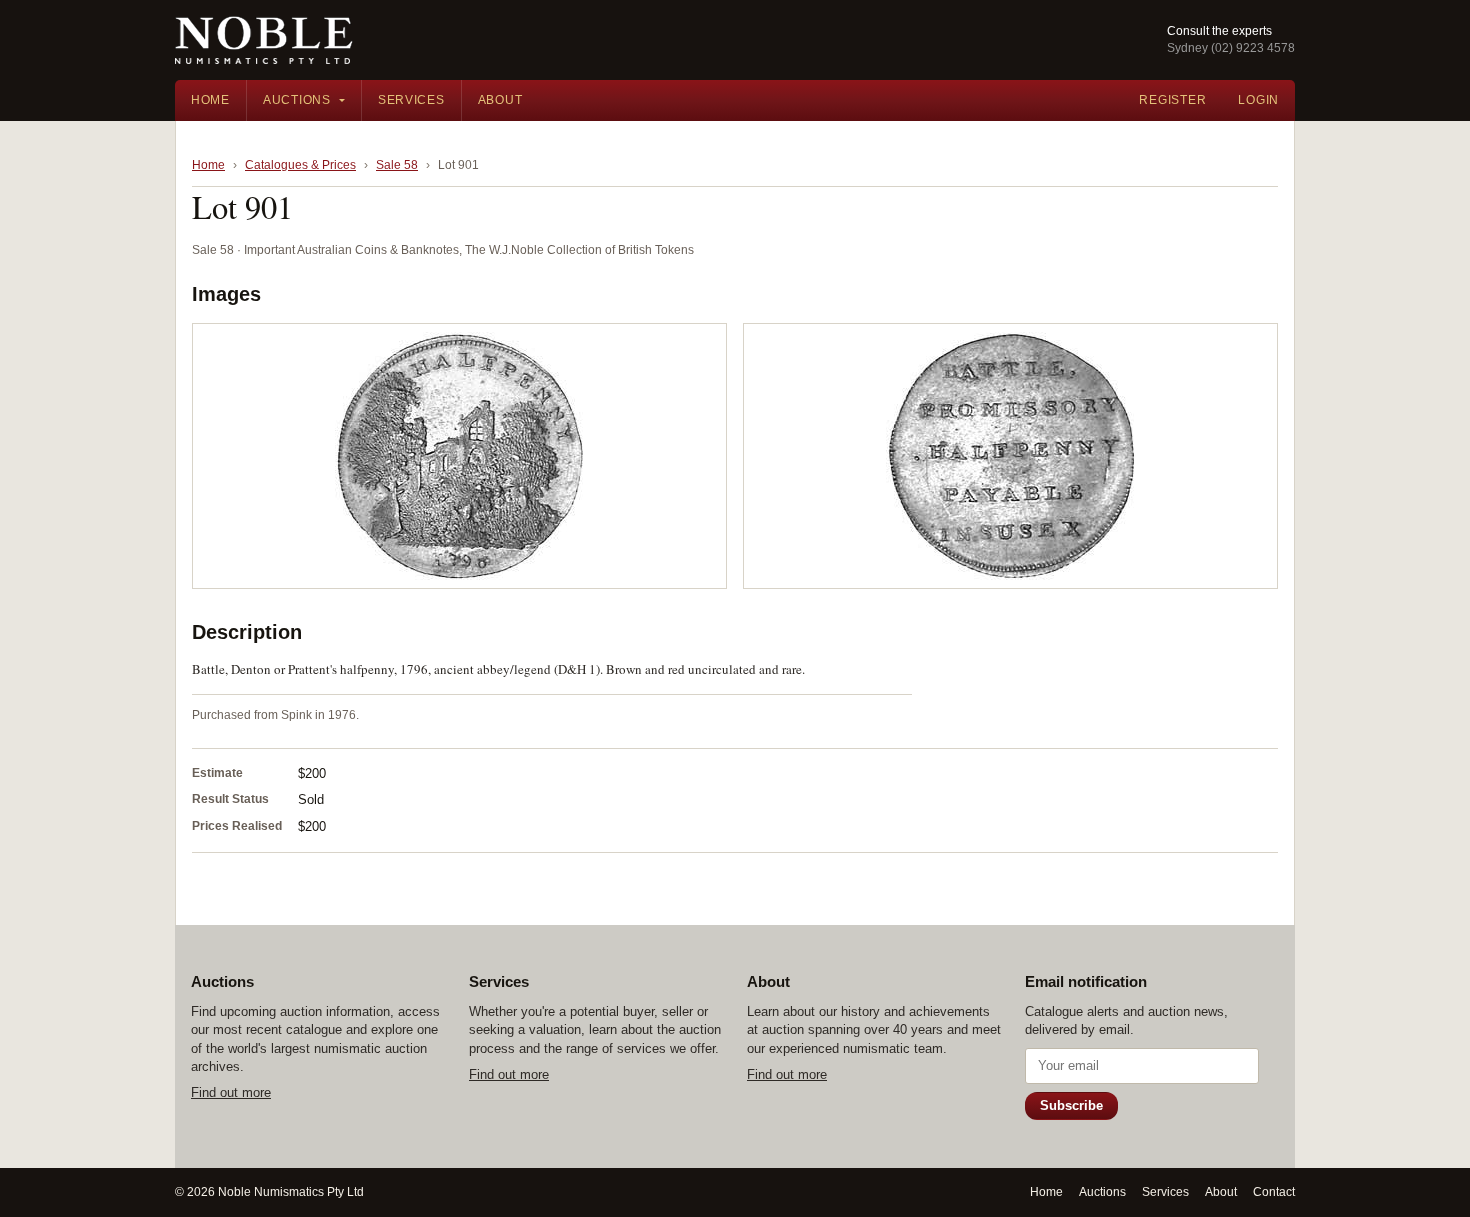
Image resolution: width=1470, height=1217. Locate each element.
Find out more (231, 1092)
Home (210, 100)
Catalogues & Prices (300, 165)
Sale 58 (397, 165)
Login (1258, 100)
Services (411, 100)
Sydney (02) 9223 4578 (1231, 48)
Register (1172, 100)
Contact (1274, 1192)
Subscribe (1071, 1105)
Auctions (297, 100)
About (500, 100)
